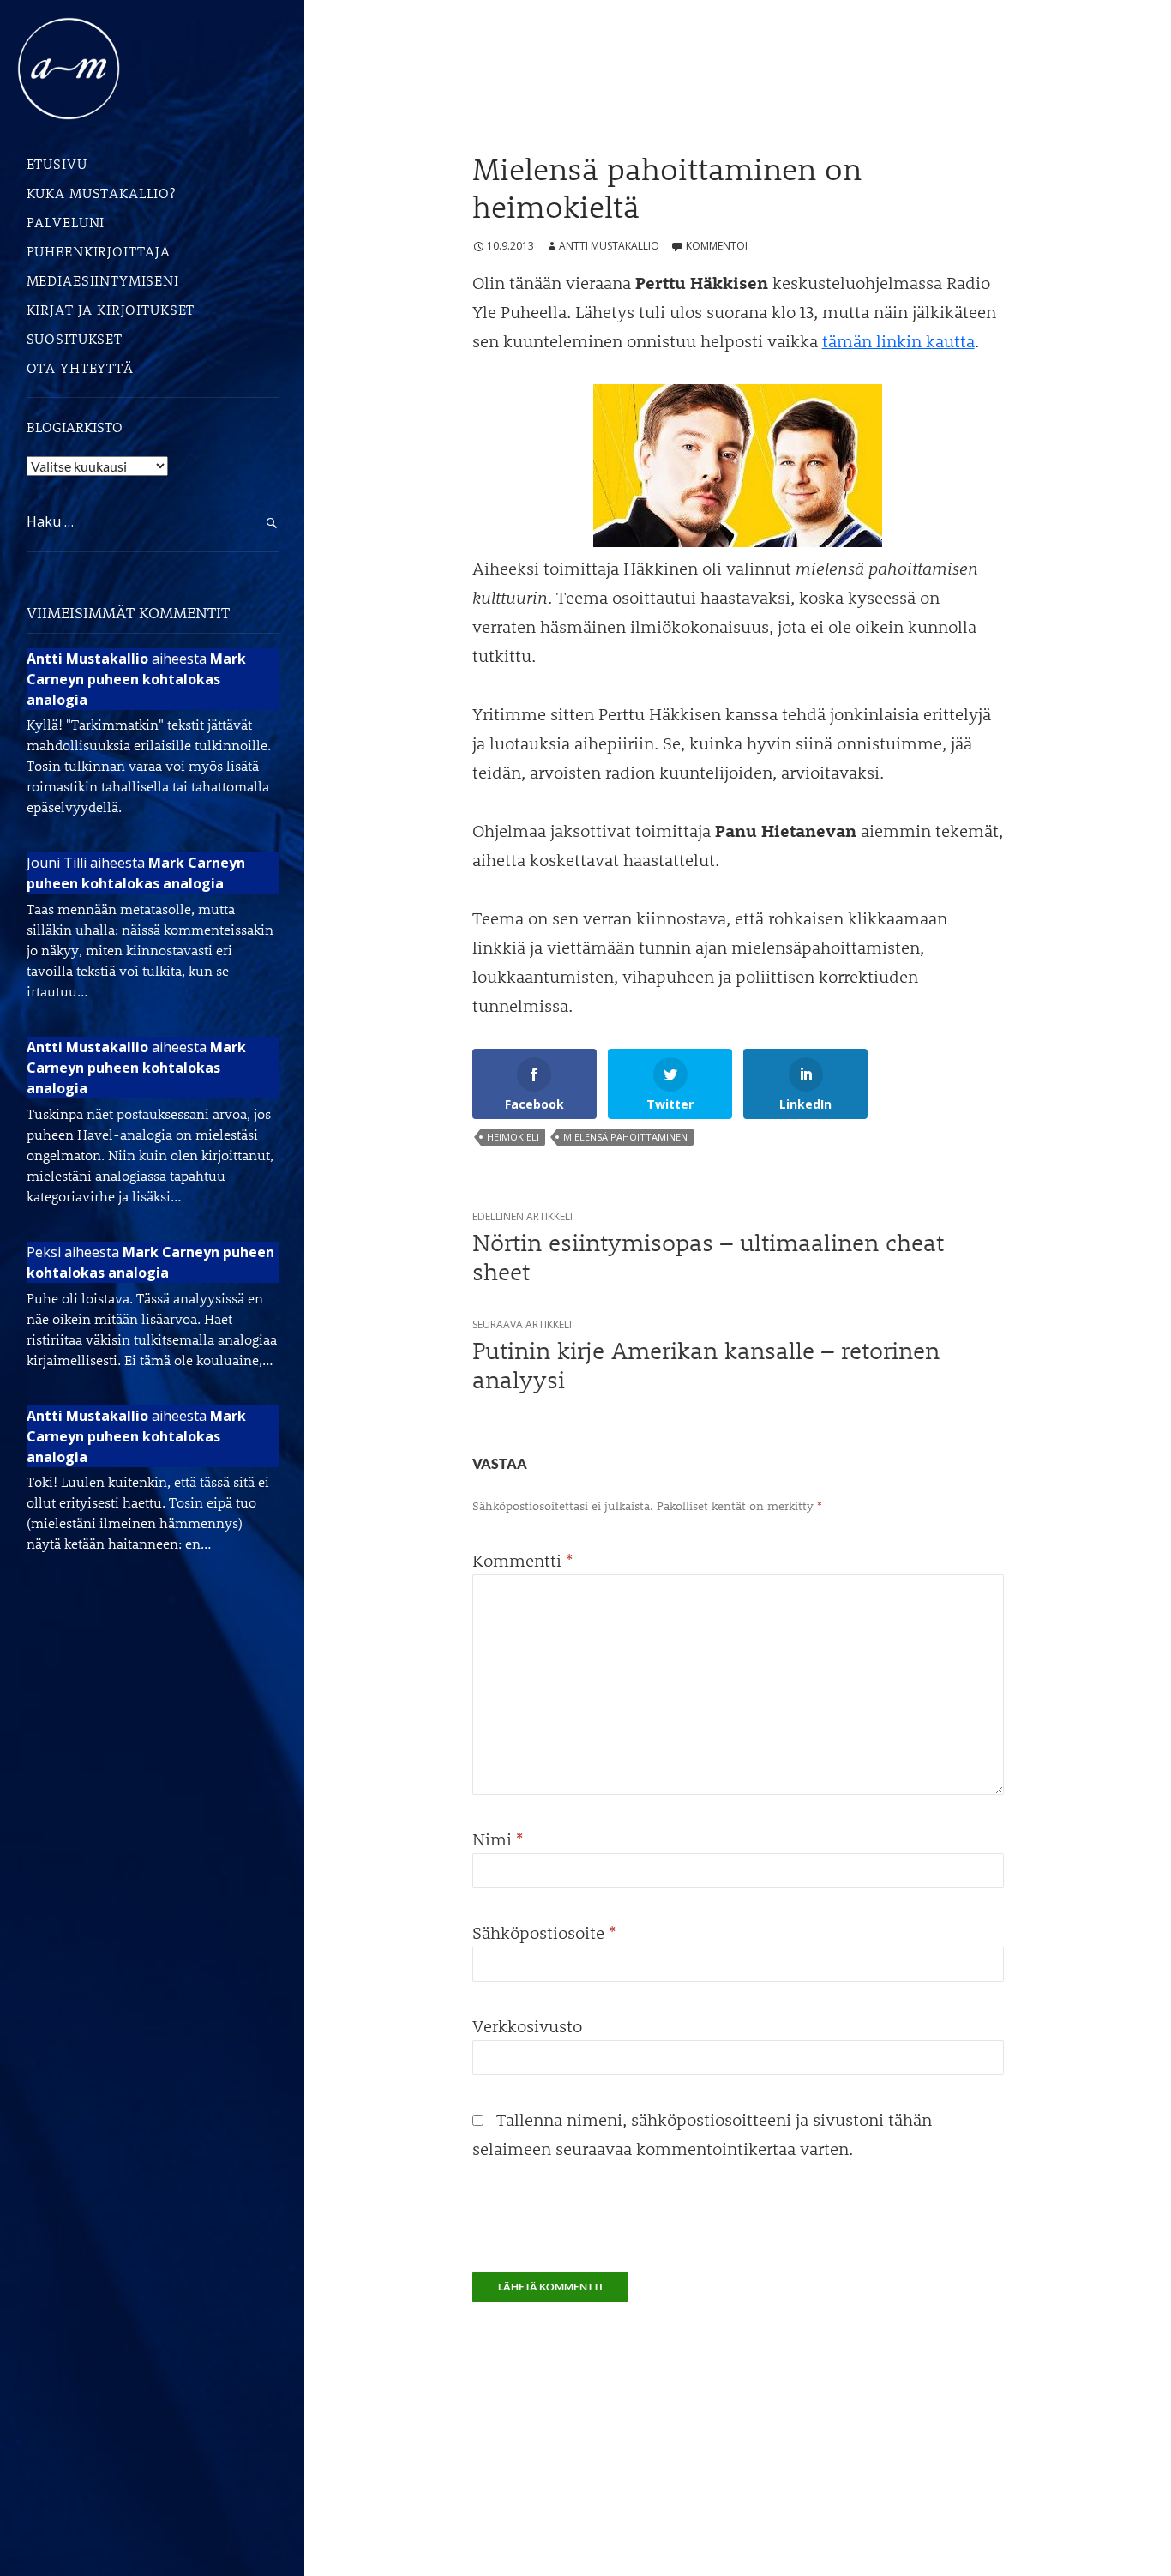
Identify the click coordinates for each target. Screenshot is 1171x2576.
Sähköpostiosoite (544, 1932)
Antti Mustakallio (609, 246)
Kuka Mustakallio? (101, 193)
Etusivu (57, 163)
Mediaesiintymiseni (103, 280)
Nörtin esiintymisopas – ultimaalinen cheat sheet (708, 1247)
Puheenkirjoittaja (99, 251)
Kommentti (522, 1560)
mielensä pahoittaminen (625, 1137)
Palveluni (66, 222)
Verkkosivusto (527, 2025)
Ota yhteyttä (80, 367)
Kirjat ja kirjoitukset (111, 309)
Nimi (498, 1839)
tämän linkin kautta (898, 340)
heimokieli (513, 1137)
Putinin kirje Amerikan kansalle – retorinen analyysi (706, 1355)
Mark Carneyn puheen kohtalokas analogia (136, 679)
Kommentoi (717, 246)
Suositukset (75, 338)
